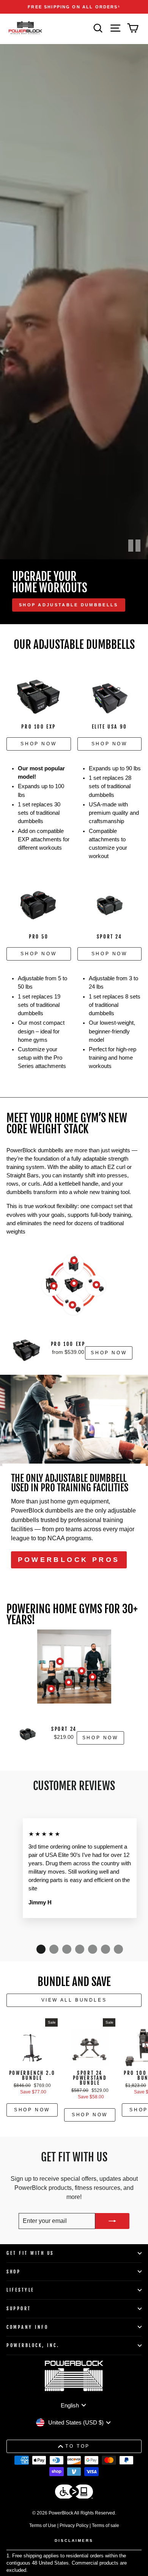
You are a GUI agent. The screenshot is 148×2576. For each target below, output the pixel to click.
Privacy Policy (74, 2526)
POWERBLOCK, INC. (33, 2345)
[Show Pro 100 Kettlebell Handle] (74, 1260)
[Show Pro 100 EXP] (74, 1283)
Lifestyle (20, 2290)
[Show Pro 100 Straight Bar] (72, 1305)
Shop (13, 2272)
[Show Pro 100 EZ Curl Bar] (96, 1285)
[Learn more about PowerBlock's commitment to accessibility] (74, 2493)
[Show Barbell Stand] (93, 1677)
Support (19, 2309)
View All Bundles (74, 2000)
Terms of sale (105, 2526)
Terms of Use (43, 2526)
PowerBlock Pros (69, 1560)
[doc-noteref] (119, 7)
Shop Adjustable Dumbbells (69, 605)
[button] (41, 1949)
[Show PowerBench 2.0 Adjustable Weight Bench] (51, 1689)
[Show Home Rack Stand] (54, 1286)
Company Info (27, 2327)
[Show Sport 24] (60, 1661)
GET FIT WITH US (30, 2253)
